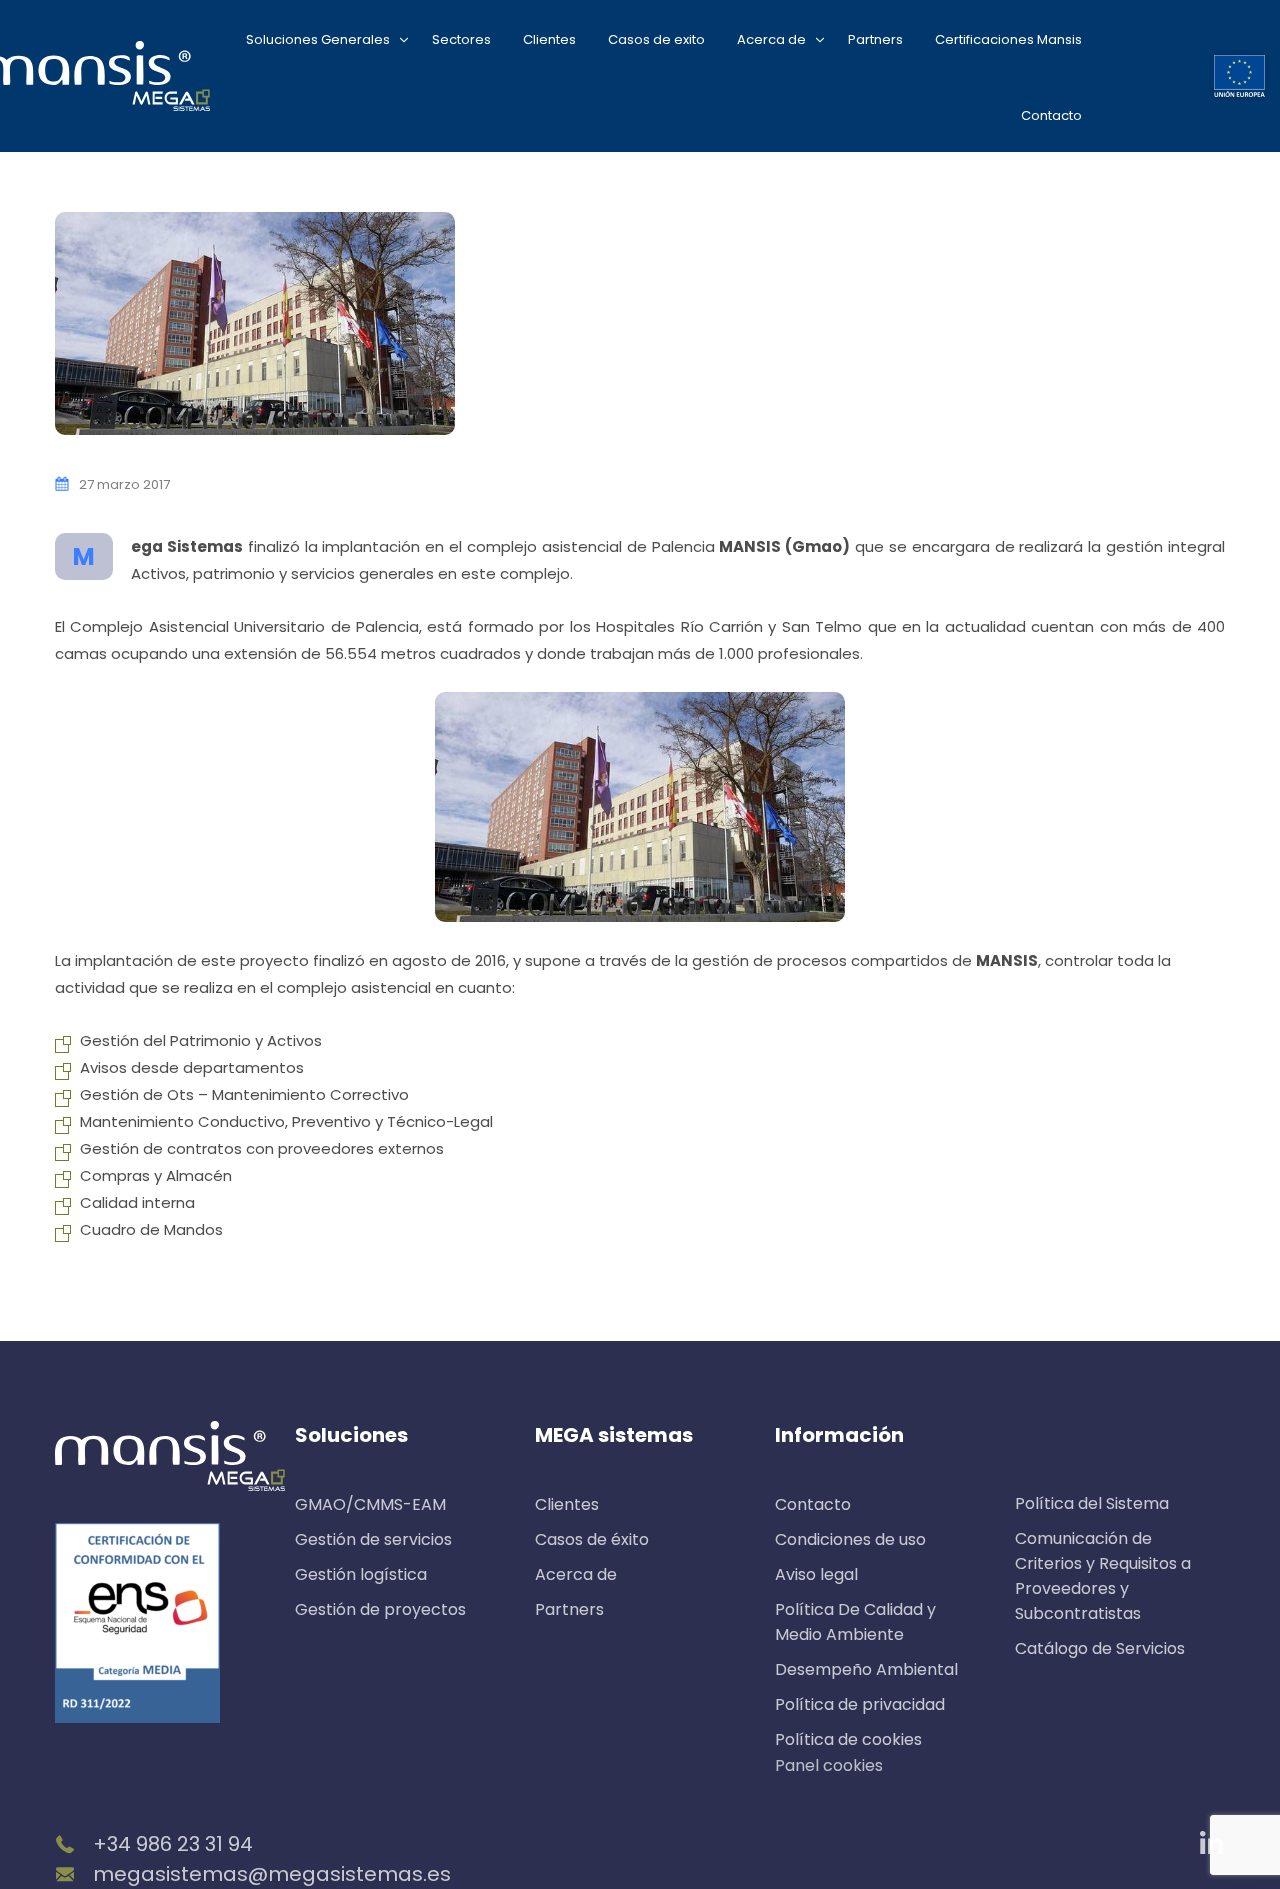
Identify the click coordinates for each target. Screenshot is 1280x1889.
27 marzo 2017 (124, 484)
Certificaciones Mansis (1008, 39)
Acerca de (771, 39)
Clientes (549, 39)
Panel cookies (829, 1765)
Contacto (1051, 115)
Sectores (461, 39)
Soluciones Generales (318, 39)
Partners (875, 39)
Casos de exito (656, 39)
